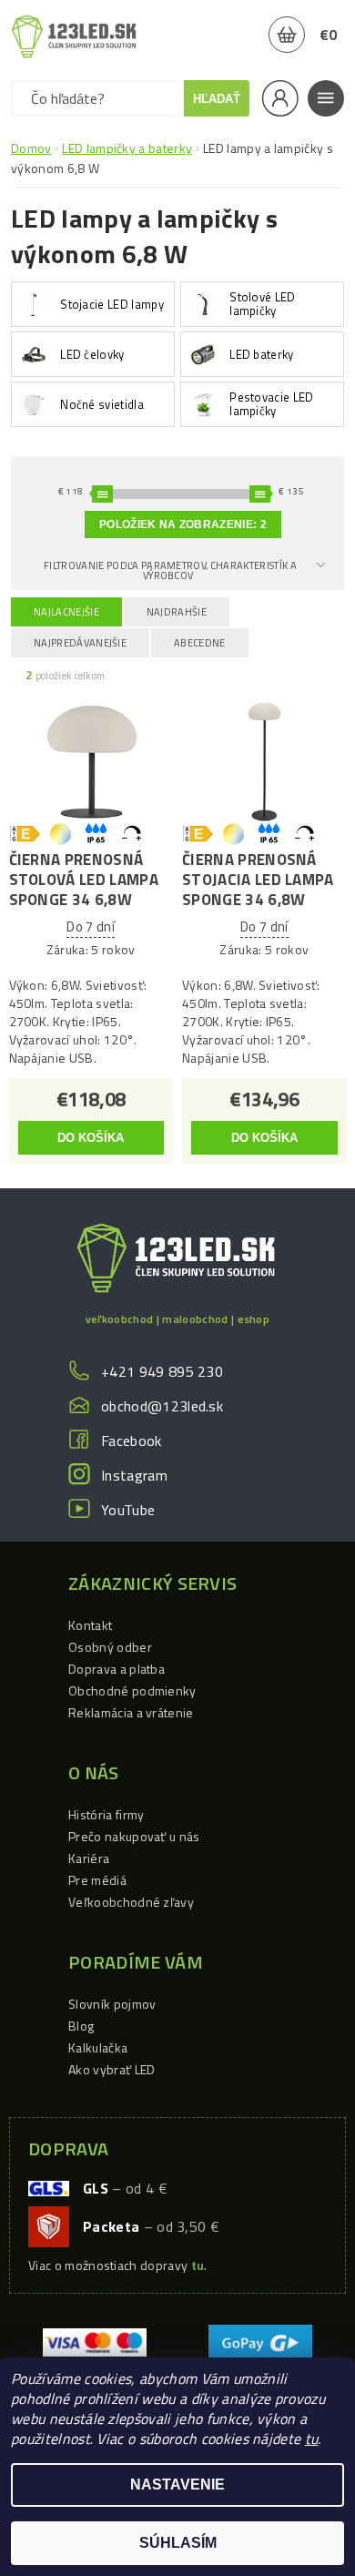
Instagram (134, 1475)
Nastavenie (177, 2484)
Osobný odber (110, 1647)
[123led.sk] (74, 36)
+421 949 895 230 (162, 1371)
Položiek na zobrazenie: (183, 524)
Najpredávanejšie (80, 643)
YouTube (128, 1510)
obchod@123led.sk (162, 1406)
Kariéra (89, 1858)
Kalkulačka (98, 2047)
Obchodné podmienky (132, 1690)
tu (312, 2439)
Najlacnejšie (66, 612)
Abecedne (200, 643)
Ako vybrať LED (112, 2069)
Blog (81, 2026)
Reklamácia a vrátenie (131, 1712)
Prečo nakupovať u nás (134, 1836)
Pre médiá (97, 1880)
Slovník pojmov (112, 2004)
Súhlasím (178, 2543)
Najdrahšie (177, 612)
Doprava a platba (117, 1669)
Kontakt (90, 1625)
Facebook (132, 1441)
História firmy (106, 1814)
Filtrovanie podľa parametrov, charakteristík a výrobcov (170, 570)
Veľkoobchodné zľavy (131, 1902)
